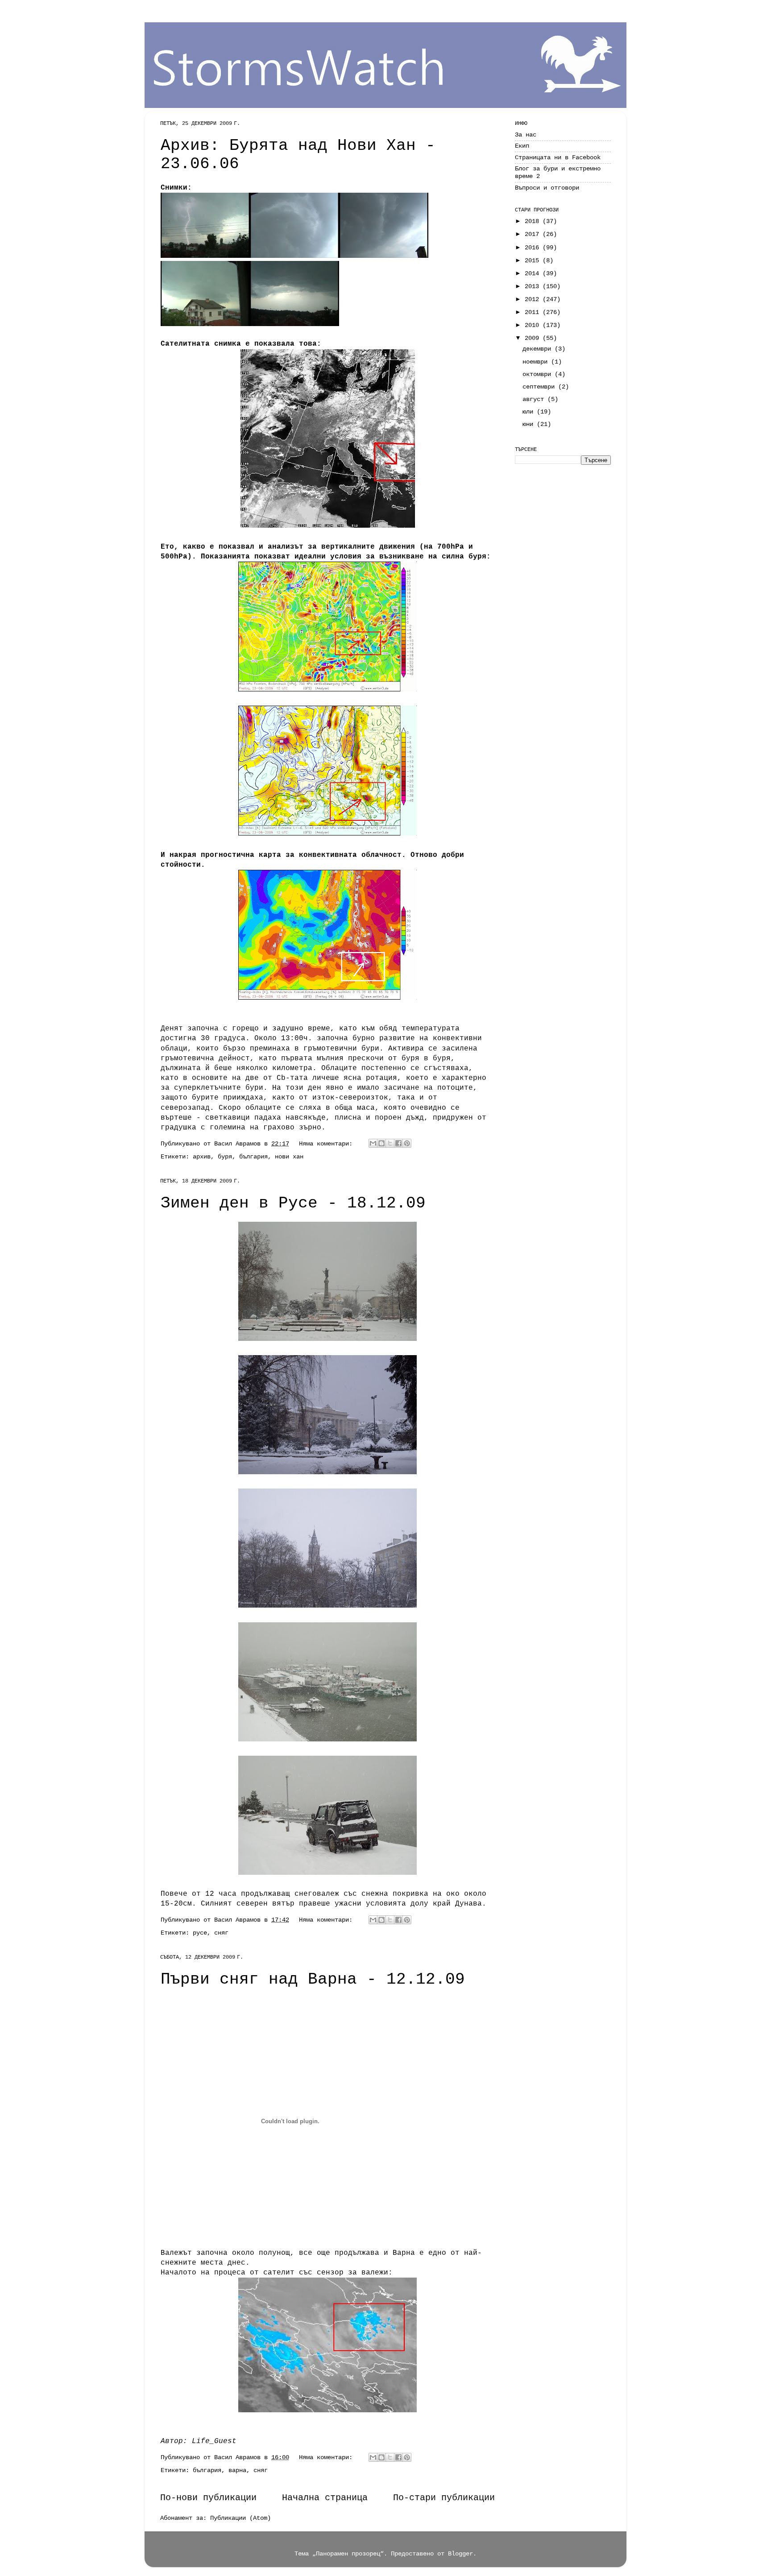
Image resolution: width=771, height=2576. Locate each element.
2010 (534, 325)
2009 (534, 338)
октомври (539, 374)
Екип (522, 146)
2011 (534, 312)
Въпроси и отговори (547, 188)
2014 (534, 273)
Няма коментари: (327, 1144)
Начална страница (325, 2498)
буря (225, 1157)
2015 (534, 260)
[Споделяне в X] (390, 1143)
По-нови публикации (208, 2498)
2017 (534, 234)
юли (530, 412)
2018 (534, 221)
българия (253, 1157)
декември (539, 349)
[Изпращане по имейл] (373, 1143)
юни (530, 424)
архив (202, 1157)
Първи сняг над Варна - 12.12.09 (313, 1979)
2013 (534, 286)
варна (237, 2470)
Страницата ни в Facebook (558, 157)
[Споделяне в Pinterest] (407, 1143)
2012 (534, 299)
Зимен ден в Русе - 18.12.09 (293, 1203)
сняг (221, 1933)
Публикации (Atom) (240, 2518)
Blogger (460, 2554)
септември (540, 387)
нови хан (289, 1157)
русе (200, 1933)
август (535, 399)
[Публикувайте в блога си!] (381, 1143)
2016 (534, 248)
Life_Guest (214, 2441)
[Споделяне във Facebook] (398, 1143)
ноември (537, 362)
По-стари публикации (444, 2498)
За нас (526, 135)
